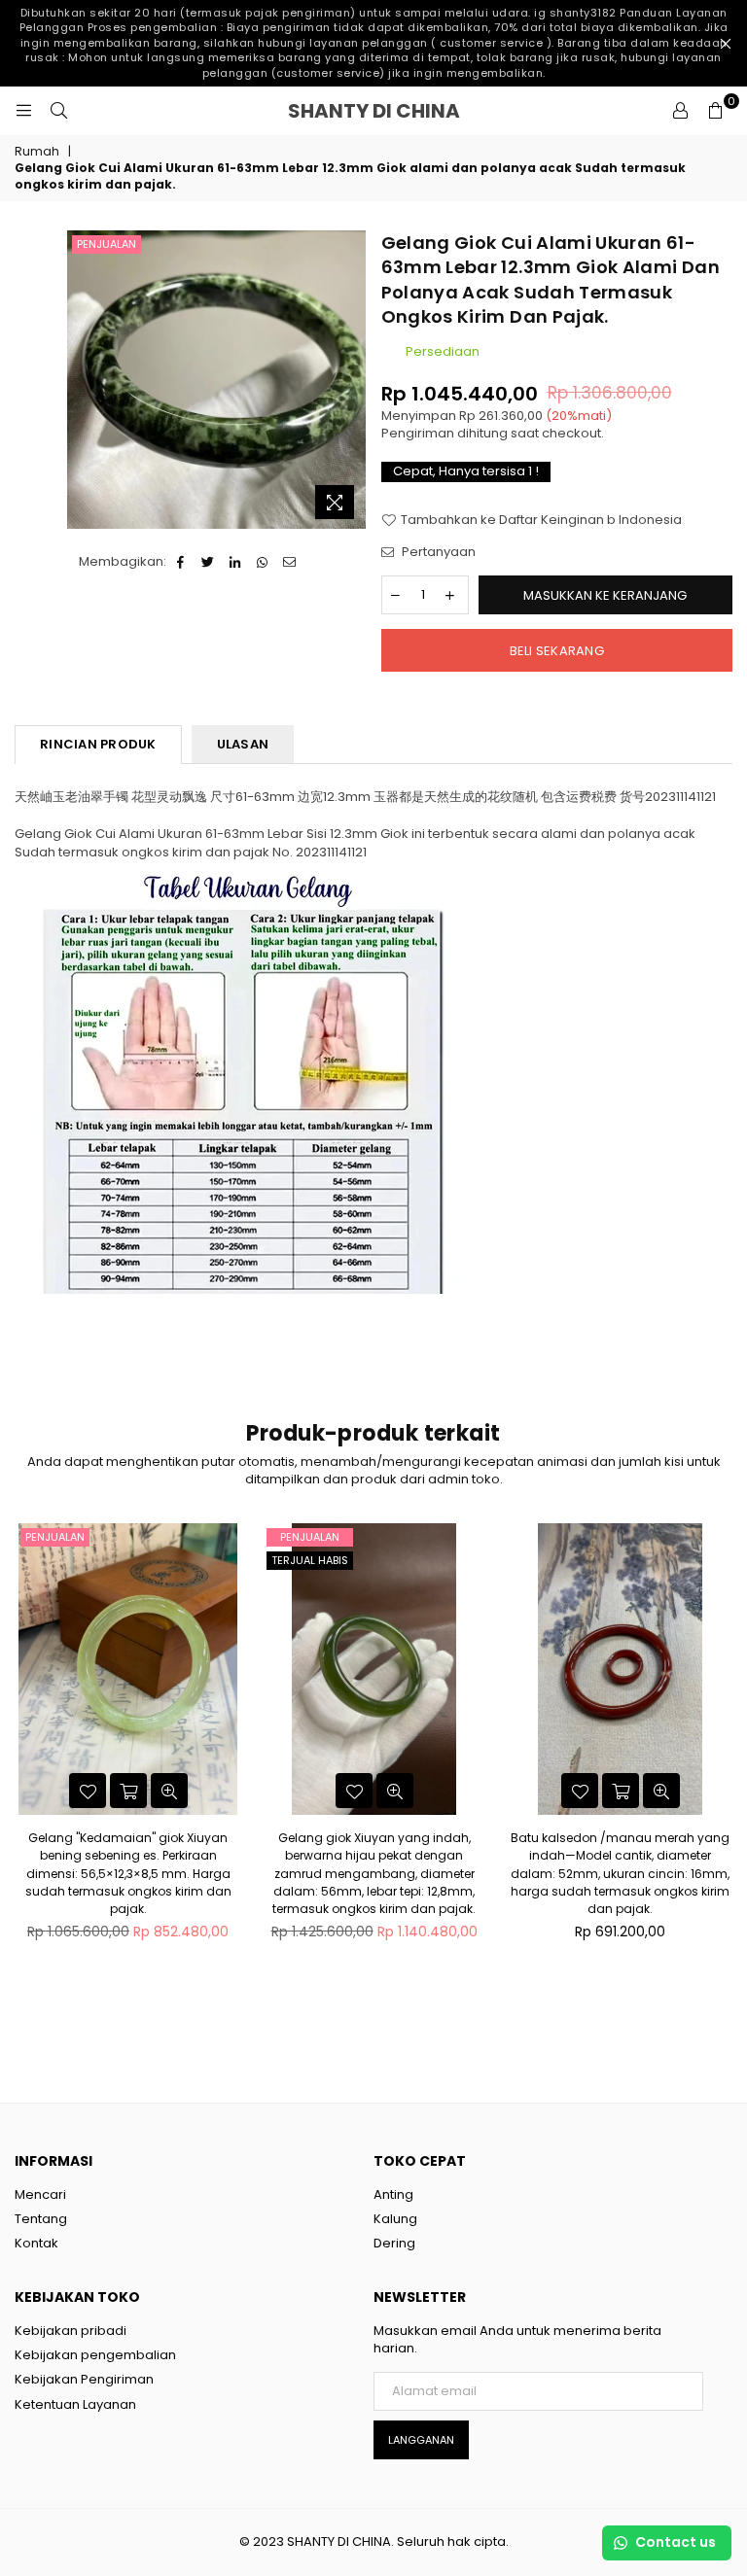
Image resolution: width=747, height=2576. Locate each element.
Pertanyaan (437, 552)
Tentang (41, 2219)
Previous (22, 1764)
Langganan (421, 2440)
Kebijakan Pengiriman (84, 2379)
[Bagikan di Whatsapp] (263, 562)
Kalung (395, 2219)
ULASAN (243, 744)
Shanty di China (414, 111)
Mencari (40, 2194)
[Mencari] (58, 111)
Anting (393, 2194)
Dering (394, 2243)
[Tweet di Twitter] (209, 562)
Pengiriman (418, 433)
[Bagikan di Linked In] (236, 562)
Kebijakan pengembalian (95, 2355)
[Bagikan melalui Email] (290, 562)
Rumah (37, 152)
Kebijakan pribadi (71, 2331)
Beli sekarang (557, 651)
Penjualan (107, 244)
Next (725, 1764)
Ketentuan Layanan (75, 2404)
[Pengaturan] (680, 111)
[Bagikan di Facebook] (181, 562)
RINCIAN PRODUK (98, 744)
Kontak (36, 2243)
